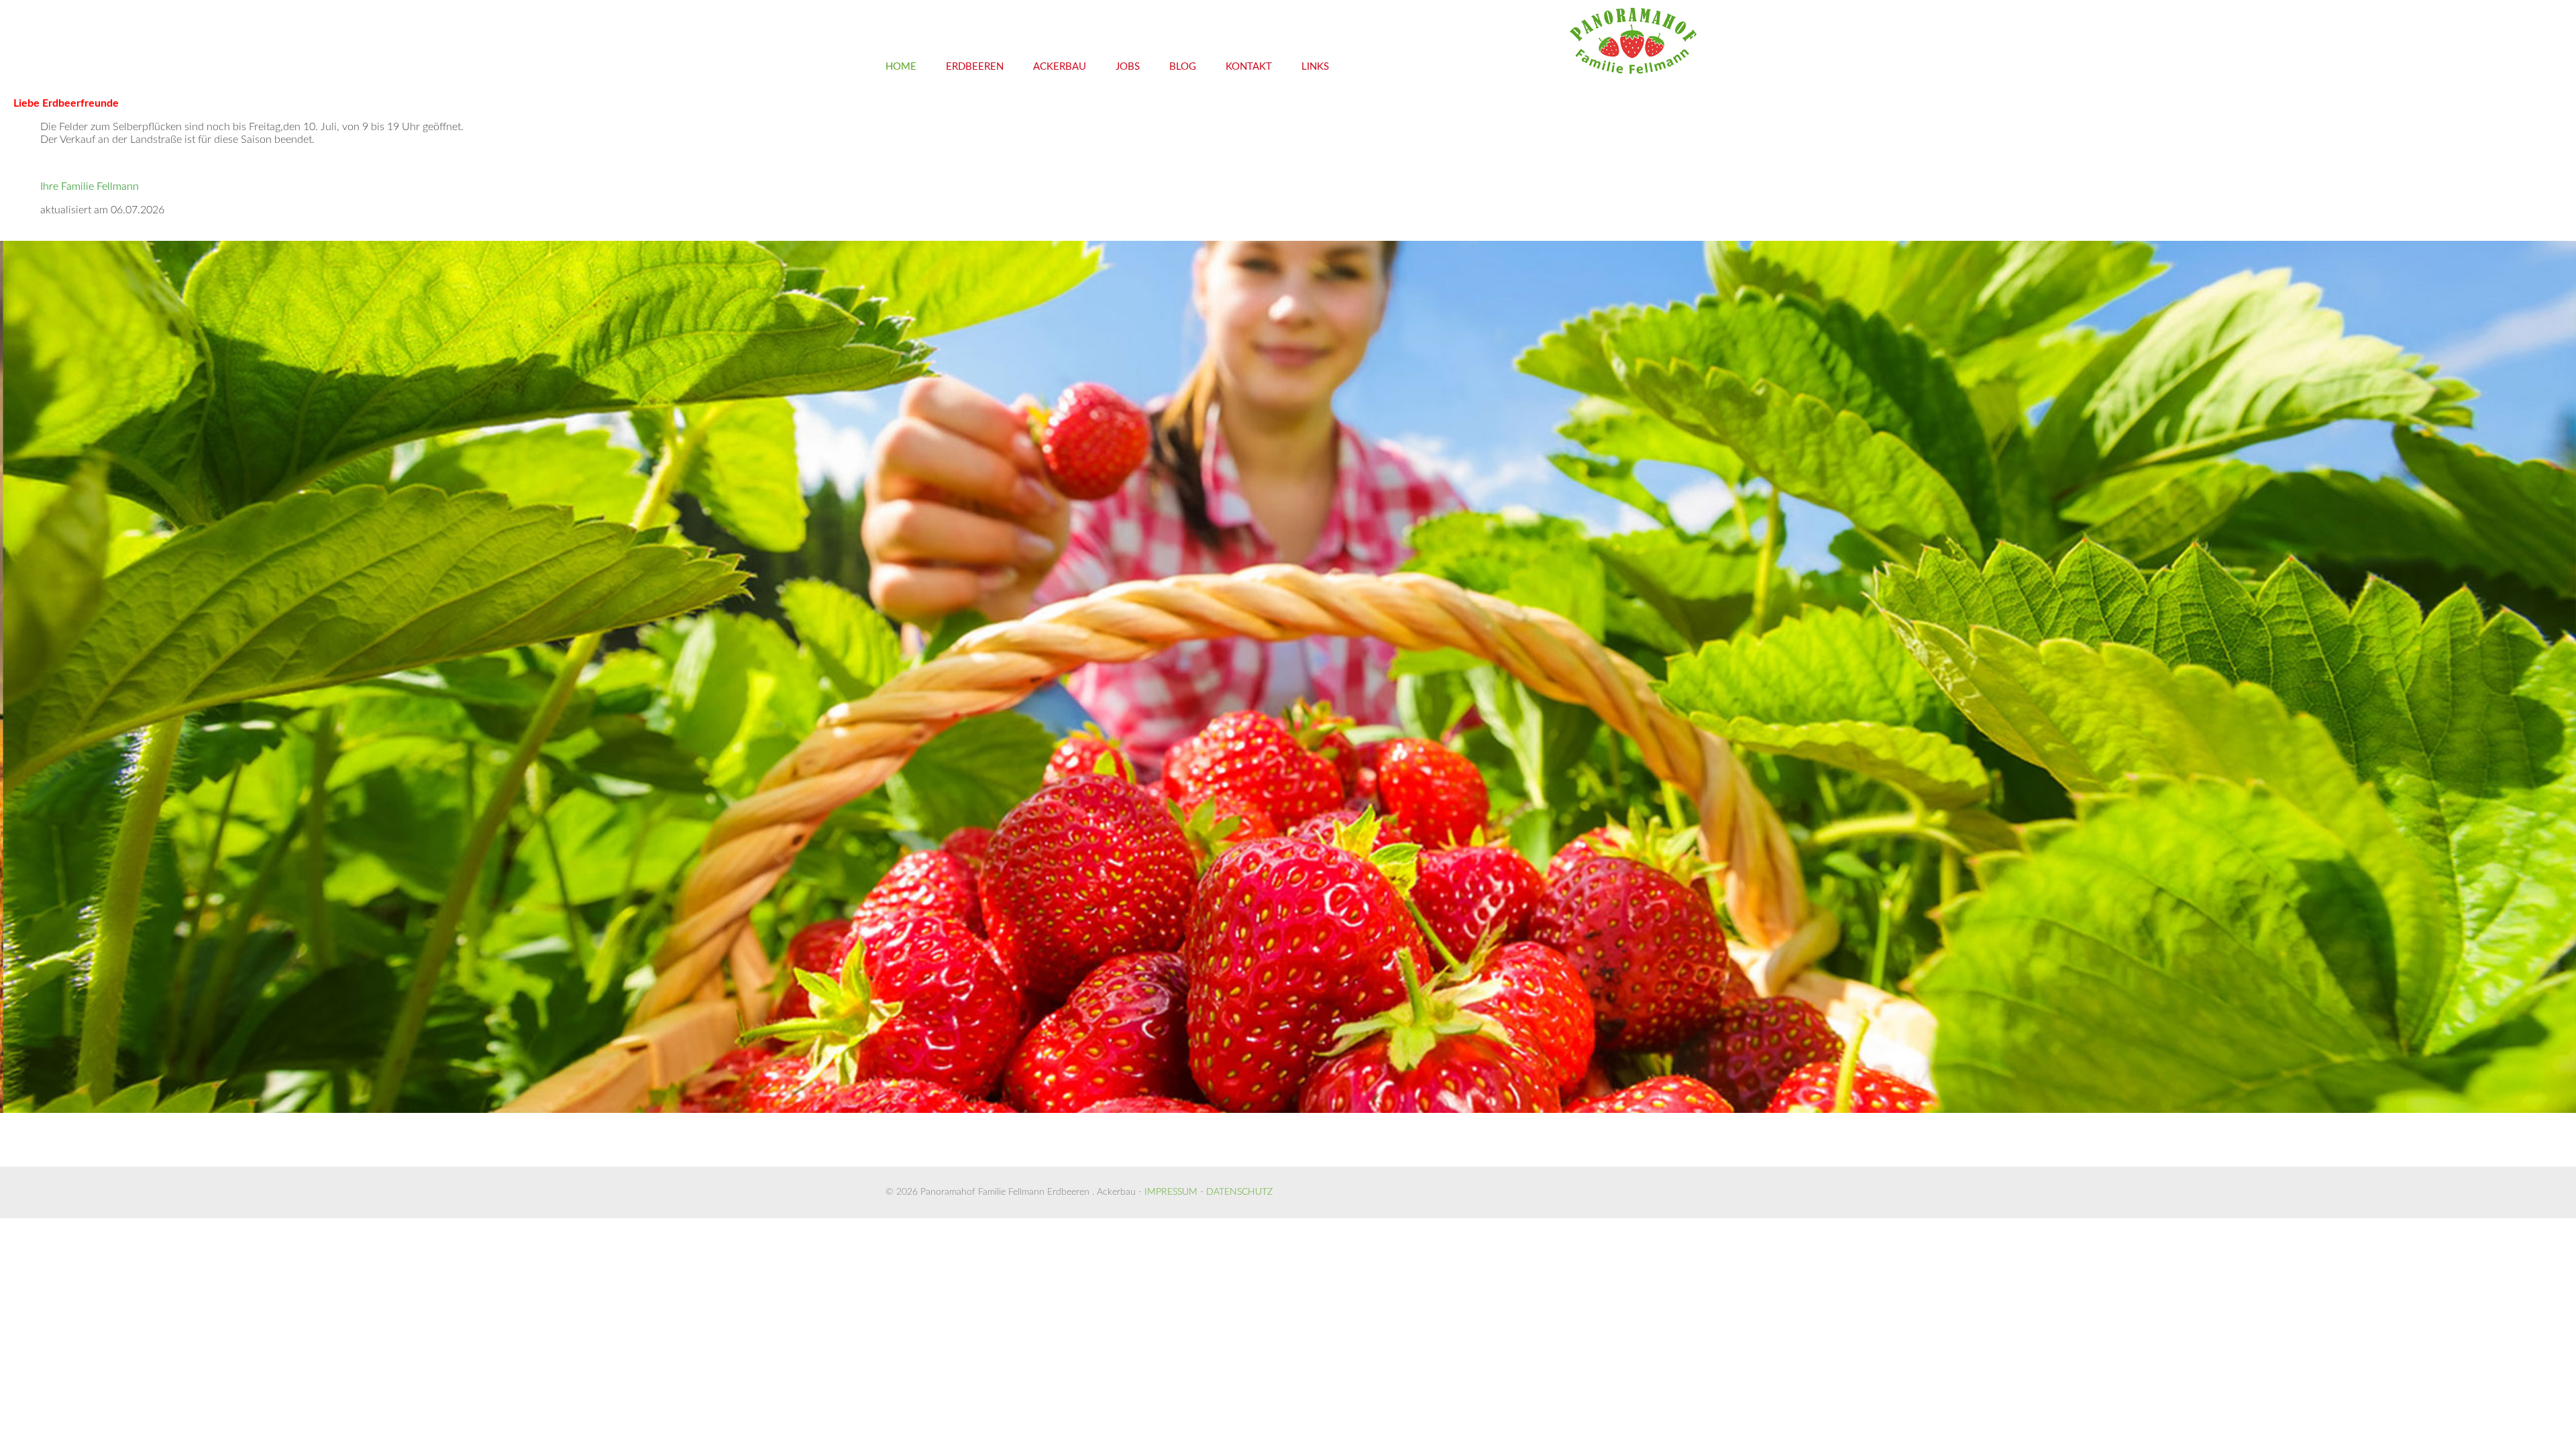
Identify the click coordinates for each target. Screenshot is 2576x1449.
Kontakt (1249, 67)
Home (901, 67)
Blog (1183, 67)
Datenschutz (1239, 1022)
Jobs (1128, 67)
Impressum (1171, 1022)
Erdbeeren (975, 67)
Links (1315, 67)
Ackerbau (1060, 67)
